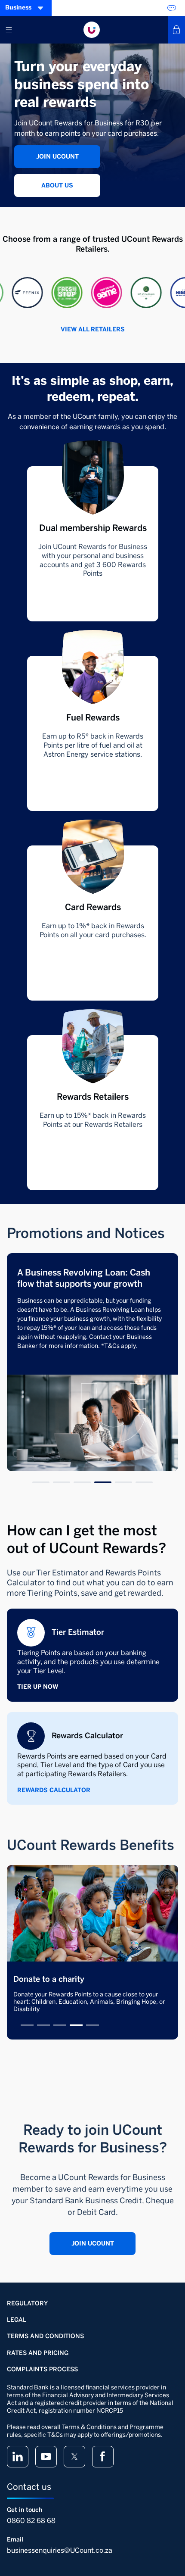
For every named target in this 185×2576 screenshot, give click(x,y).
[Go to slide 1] (41, 1482)
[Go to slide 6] (144, 1482)
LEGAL (17, 2320)
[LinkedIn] (18, 2457)
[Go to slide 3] (82, 1482)
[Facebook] (103, 2457)
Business (18, 8)
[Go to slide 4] (103, 1482)
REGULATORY (27, 2303)
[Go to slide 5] (123, 1482)
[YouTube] (46, 2457)
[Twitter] (74, 2457)
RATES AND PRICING (38, 2353)
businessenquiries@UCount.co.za (60, 2550)
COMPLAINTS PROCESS (42, 2369)
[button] (18, 293)
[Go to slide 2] (62, 1482)
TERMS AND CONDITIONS (45, 2336)
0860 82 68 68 (31, 2521)
